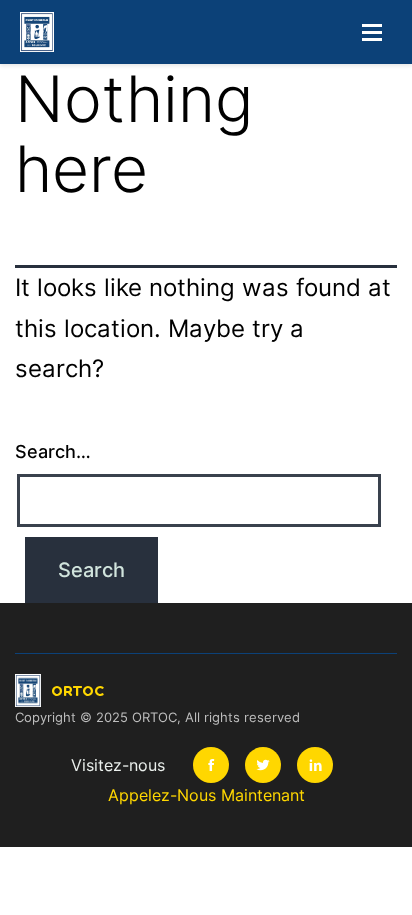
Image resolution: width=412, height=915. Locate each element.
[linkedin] (315, 765)
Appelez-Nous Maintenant (206, 795)
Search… (53, 451)
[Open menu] (372, 32)
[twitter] (263, 765)
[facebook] (211, 765)
